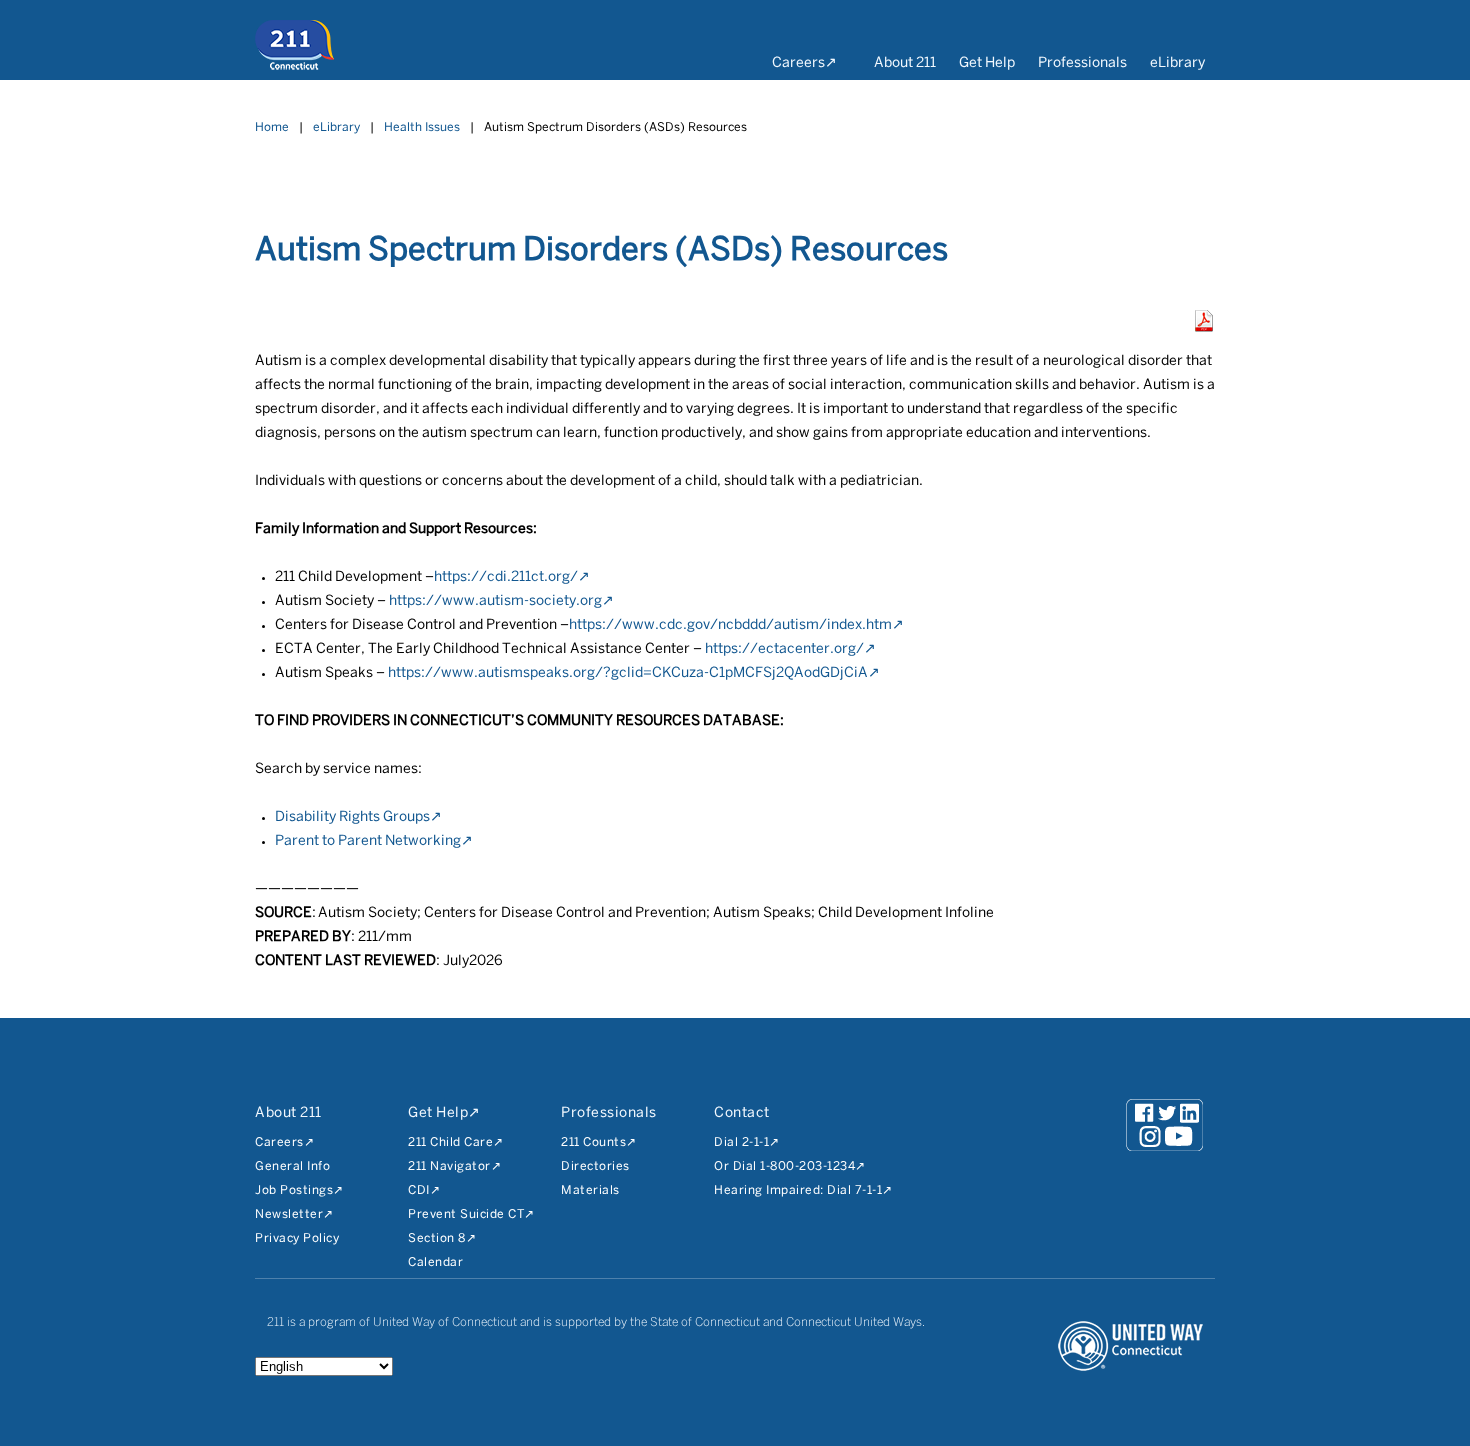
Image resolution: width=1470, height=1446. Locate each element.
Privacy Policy (297, 1238)
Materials (590, 1190)
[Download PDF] (1204, 327)
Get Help (987, 63)
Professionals (1082, 63)
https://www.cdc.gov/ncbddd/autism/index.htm (730, 625)
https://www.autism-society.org (495, 601)
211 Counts (593, 1142)
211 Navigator (449, 1166)
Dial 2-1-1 (741, 1142)
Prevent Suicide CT (466, 1214)
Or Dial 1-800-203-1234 (784, 1166)
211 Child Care (450, 1142)
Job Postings (294, 1190)
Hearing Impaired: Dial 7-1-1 (798, 1190)
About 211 (905, 63)
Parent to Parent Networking (368, 841)
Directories (595, 1166)
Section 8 (437, 1238)
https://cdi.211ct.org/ (506, 577)
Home (272, 127)
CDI (419, 1190)
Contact (742, 1113)
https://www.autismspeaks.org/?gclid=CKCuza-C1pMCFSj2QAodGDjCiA (628, 673)
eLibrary (1177, 63)
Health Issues (422, 127)
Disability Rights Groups (352, 817)
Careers (798, 63)
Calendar (435, 1262)
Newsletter (289, 1214)
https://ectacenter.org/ (784, 649)
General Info (292, 1166)
